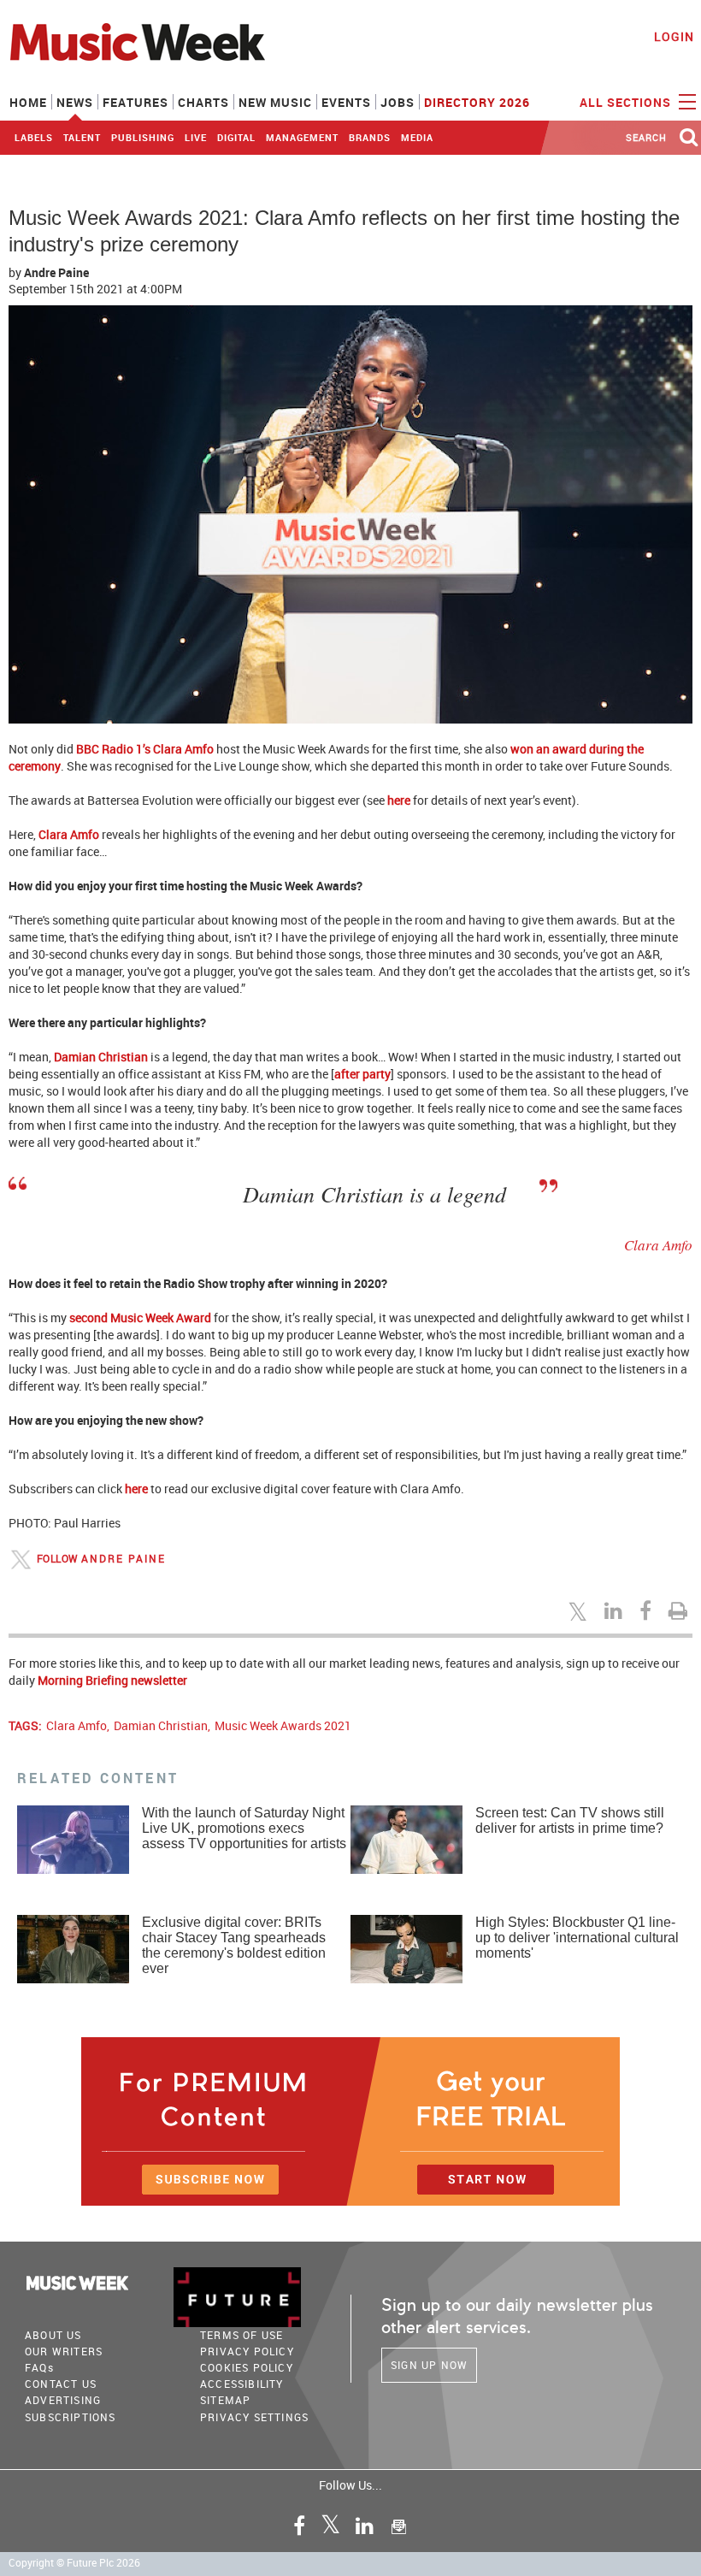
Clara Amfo (77, 1725)
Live (196, 137)
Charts (203, 102)
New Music (275, 102)
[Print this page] (680, 1610)
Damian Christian (161, 1725)
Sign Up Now (429, 2365)
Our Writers (64, 2351)
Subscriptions (71, 2417)
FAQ (39, 2367)
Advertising (63, 2400)
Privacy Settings (254, 2417)
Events (346, 102)
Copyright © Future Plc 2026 (74, 2563)
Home (28, 102)
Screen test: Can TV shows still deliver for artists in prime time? (570, 1820)
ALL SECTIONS (627, 102)
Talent (82, 137)
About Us (53, 2335)
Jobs (398, 102)
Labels (34, 137)
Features (135, 102)
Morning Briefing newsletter (112, 1680)
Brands (370, 137)
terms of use (242, 2335)
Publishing (143, 137)
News (75, 102)
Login (674, 36)
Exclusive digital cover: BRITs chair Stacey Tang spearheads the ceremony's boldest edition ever (234, 1945)
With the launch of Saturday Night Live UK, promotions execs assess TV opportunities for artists (244, 1828)
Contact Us (61, 2384)
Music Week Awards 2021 (283, 1725)
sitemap (225, 2400)
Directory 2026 (477, 102)
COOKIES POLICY (247, 2367)
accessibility (242, 2384)
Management (302, 137)
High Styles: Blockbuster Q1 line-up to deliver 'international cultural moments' (577, 1938)
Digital (236, 137)
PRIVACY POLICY (247, 2351)
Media (417, 137)
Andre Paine (56, 272)
